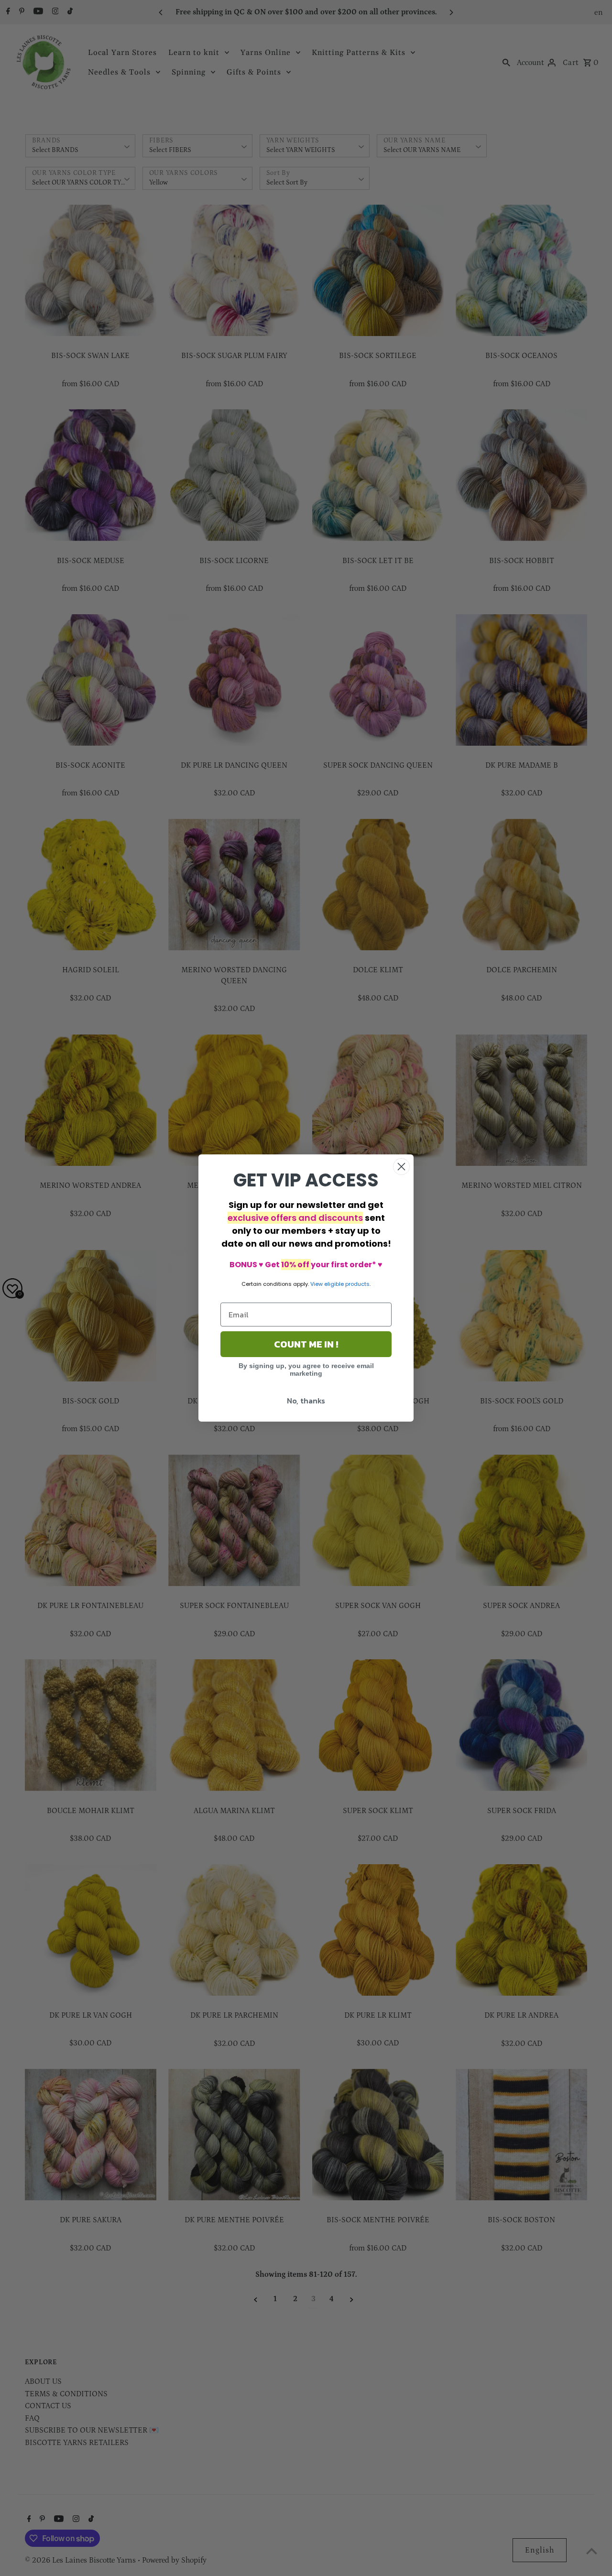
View (317, 1284)
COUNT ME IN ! (306, 1344)
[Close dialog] (401, 1167)
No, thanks (306, 1401)
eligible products (347, 1284)
